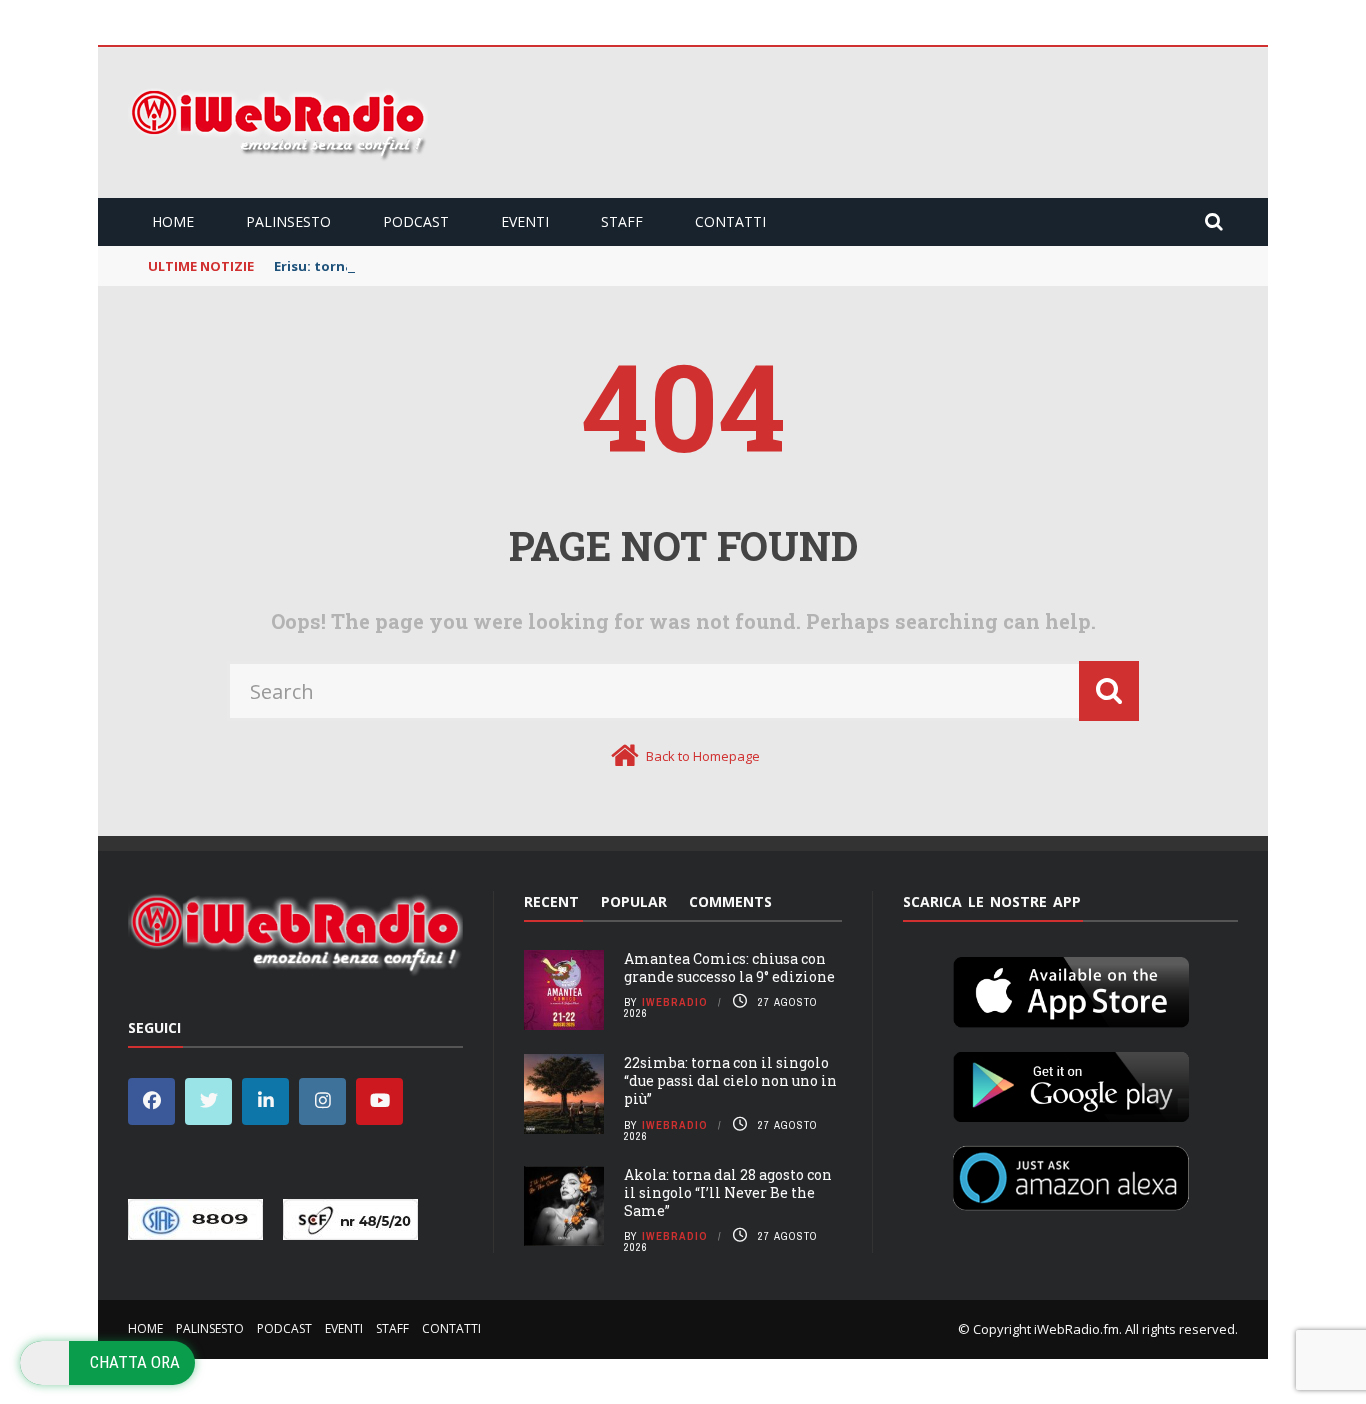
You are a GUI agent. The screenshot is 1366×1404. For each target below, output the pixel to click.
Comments (730, 901)
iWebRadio (675, 1002)
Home (173, 221)
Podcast (416, 221)
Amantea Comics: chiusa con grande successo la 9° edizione (729, 967)
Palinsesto (288, 221)
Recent (551, 901)
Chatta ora (135, 1362)
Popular (634, 901)
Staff (622, 221)
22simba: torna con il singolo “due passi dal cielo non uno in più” (730, 1080)
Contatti (730, 221)
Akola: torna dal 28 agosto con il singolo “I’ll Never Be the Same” (728, 1192)
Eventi (525, 221)
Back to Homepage (703, 756)
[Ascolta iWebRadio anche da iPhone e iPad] (1071, 988)
